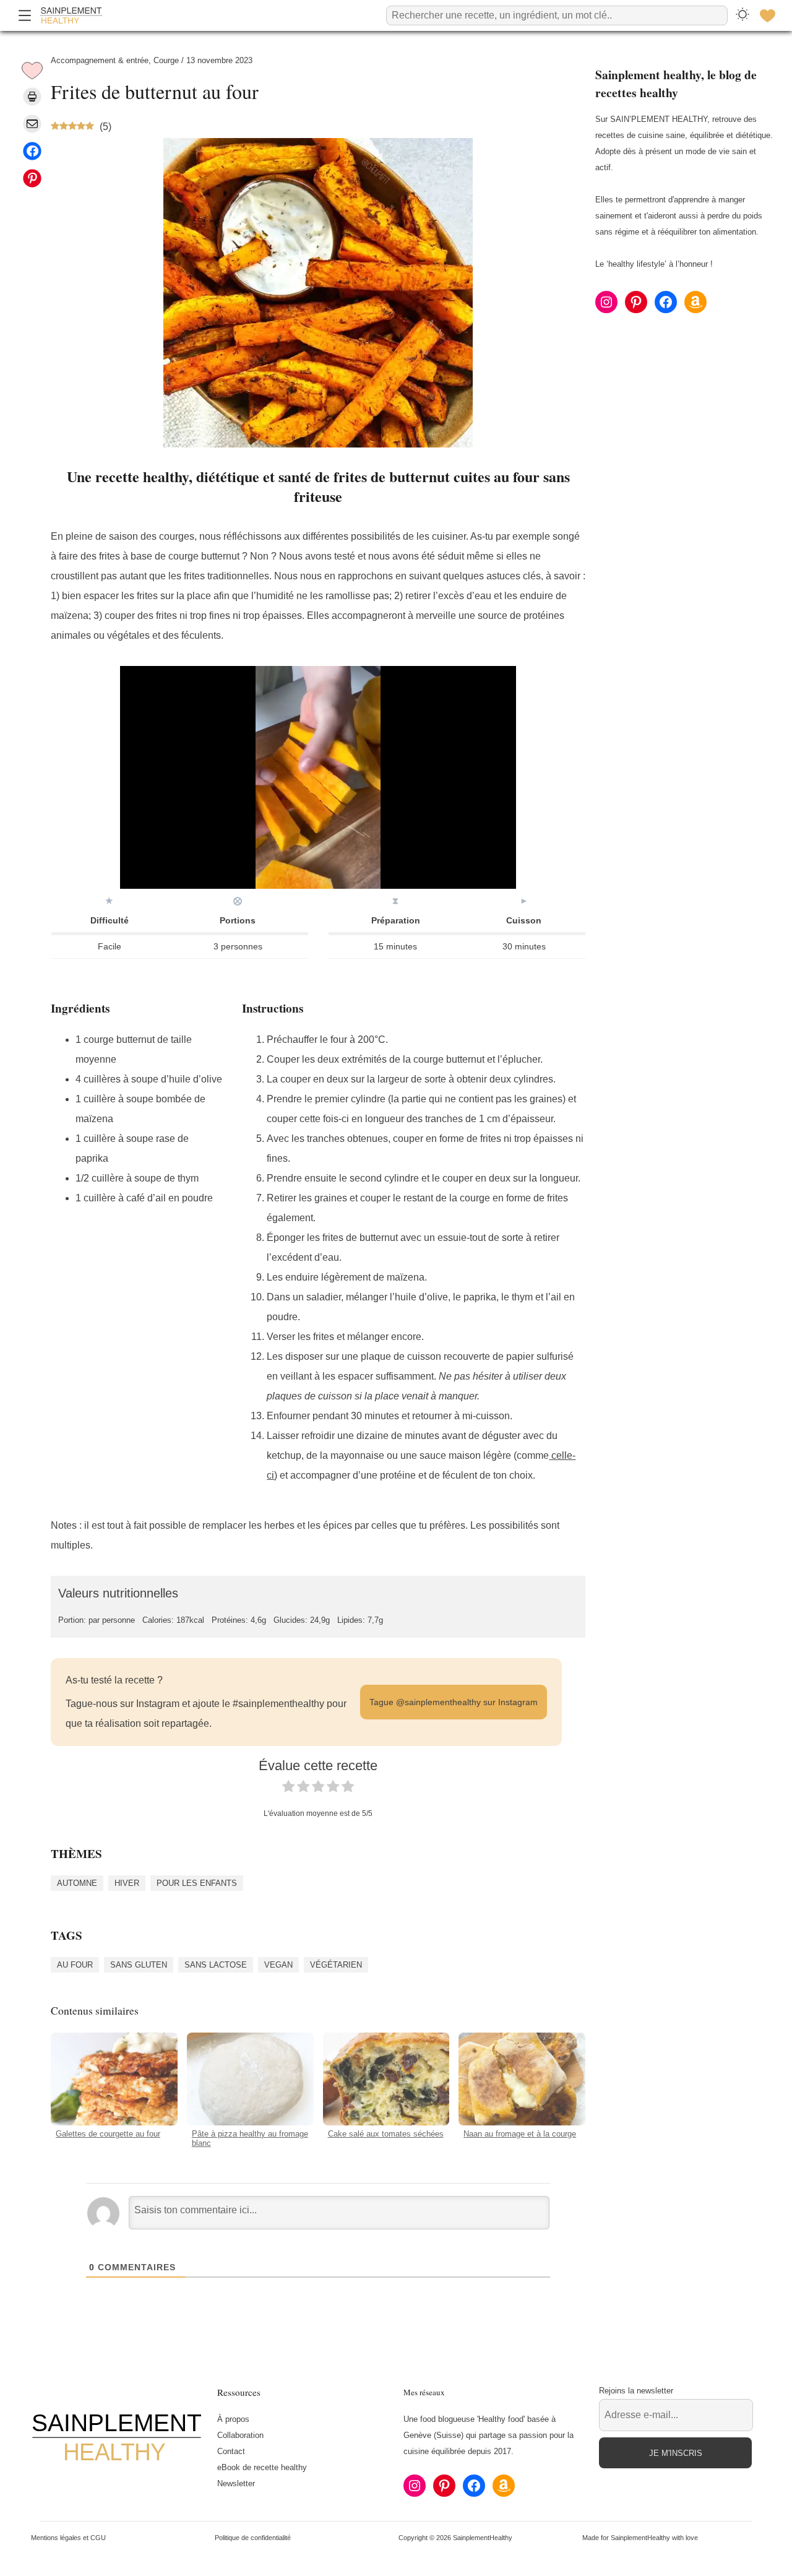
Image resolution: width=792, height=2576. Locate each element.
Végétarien (336, 1964)
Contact (231, 2451)
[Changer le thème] (742, 15)
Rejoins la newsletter (636, 2391)
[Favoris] (767, 15)
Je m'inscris (676, 2453)
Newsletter (236, 2483)
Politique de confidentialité (253, 2538)
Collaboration (240, 2435)
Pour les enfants (197, 1883)
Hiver (127, 1883)
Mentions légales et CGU (68, 2538)
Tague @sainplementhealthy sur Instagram (454, 1702)
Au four (75, 1964)
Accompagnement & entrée (100, 60)
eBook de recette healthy (262, 2467)
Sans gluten (139, 1964)
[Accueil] (71, 15)
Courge (166, 60)
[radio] (288, 1789)
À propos (233, 2419)
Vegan (278, 1964)
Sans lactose (216, 1964)
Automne (77, 1883)
